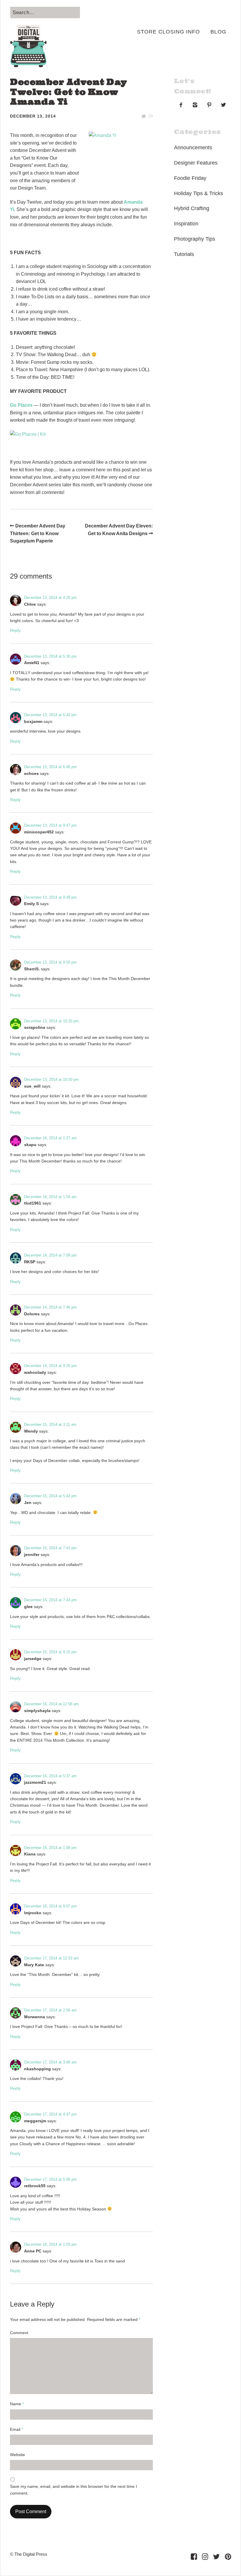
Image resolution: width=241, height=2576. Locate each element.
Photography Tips (195, 239)
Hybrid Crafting (192, 208)
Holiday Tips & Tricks (199, 193)
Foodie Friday (190, 178)
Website (17, 2455)
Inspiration (186, 224)
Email (16, 2429)
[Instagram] (205, 2557)
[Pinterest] (228, 2557)
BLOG (218, 32)
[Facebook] (194, 2557)
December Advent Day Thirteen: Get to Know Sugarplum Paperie (38, 533)
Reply (15, 630)
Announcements (193, 148)
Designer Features (196, 163)
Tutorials (184, 254)
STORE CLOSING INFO (168, 32)
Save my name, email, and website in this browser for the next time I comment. (73, 2490)
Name (17, 2404)
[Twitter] (216, 2557)
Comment (19, 2333)
